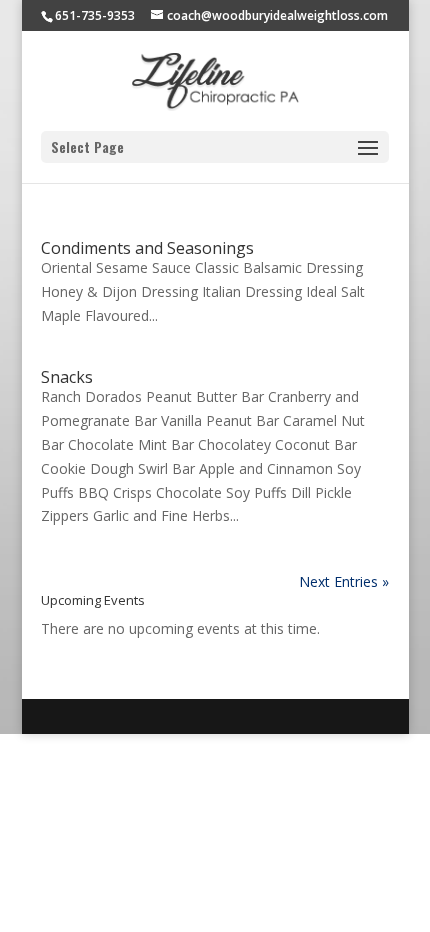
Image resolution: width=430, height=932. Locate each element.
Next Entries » (344, 581)
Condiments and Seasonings (147, 248)
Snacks (67, 377)
